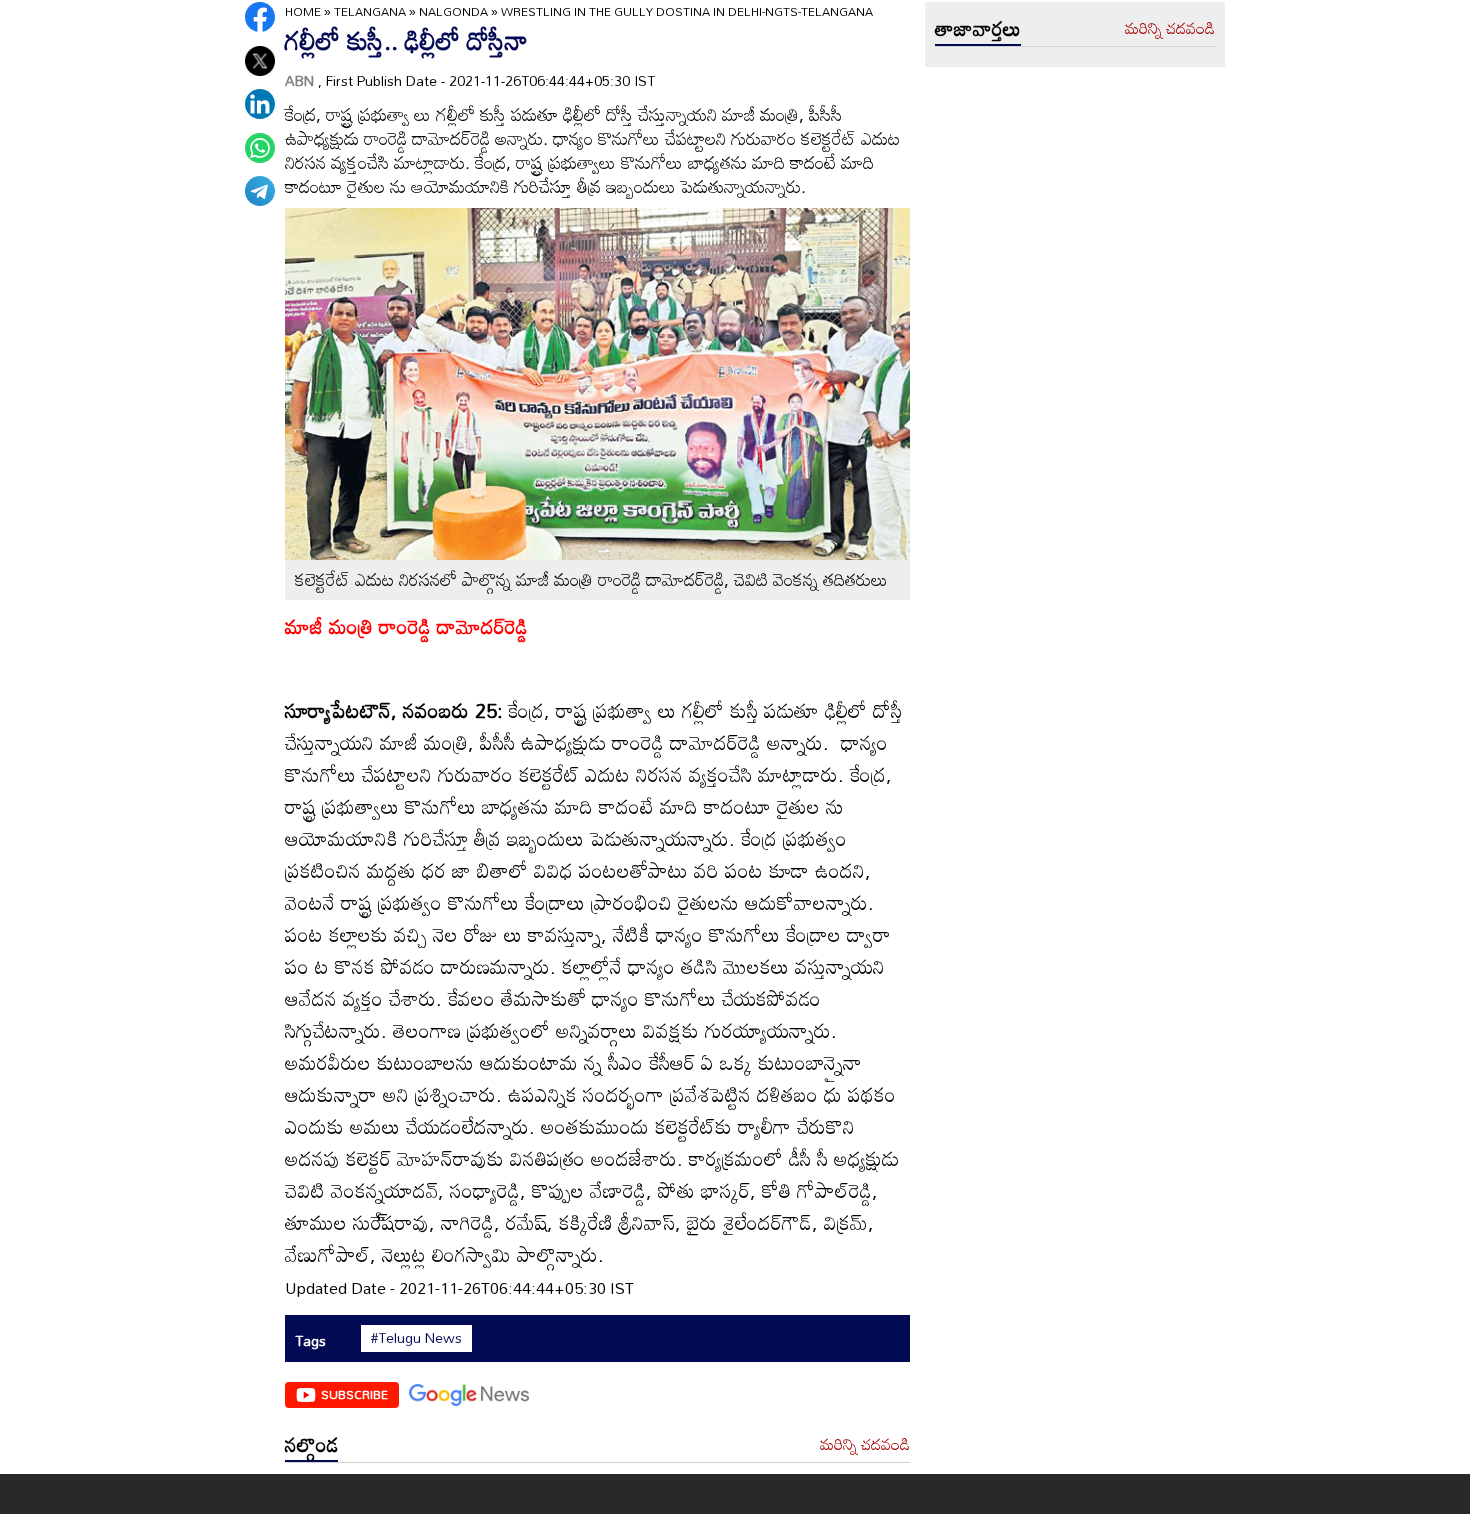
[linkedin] (260, 104)
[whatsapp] (260, 148)
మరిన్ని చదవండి (865, 1445)
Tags (310, 1340)
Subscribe (354, 1394)
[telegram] (260, 191)
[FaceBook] (260, 17)
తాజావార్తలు (978, 28)
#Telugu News (416, 1338)
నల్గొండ (311, 1444)
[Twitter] (260, 61)
